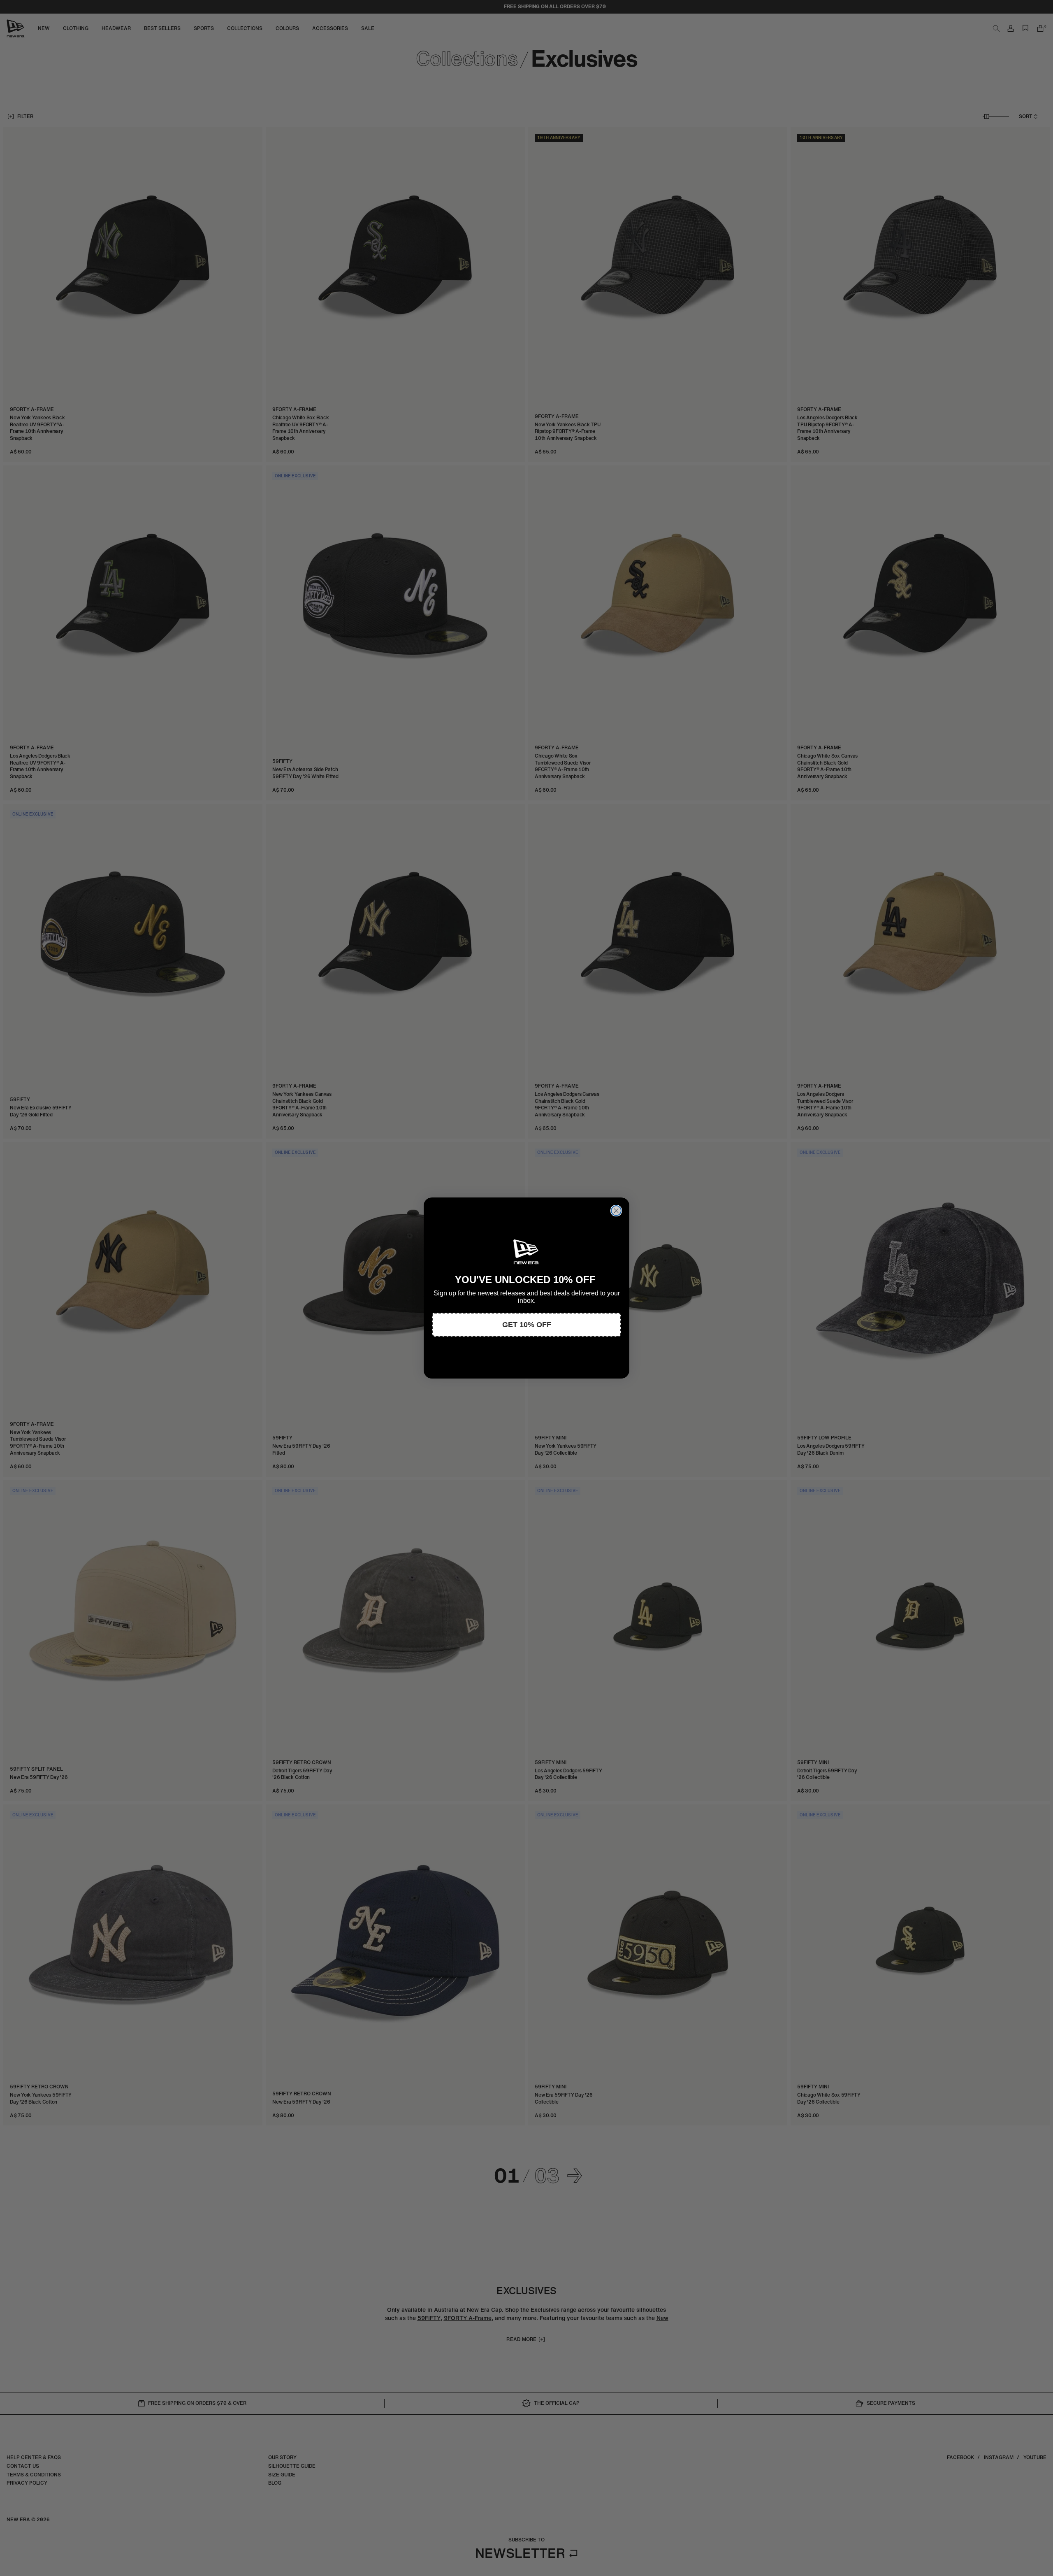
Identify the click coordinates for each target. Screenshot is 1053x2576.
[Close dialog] (616, 1211)
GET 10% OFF (527, 1325)
